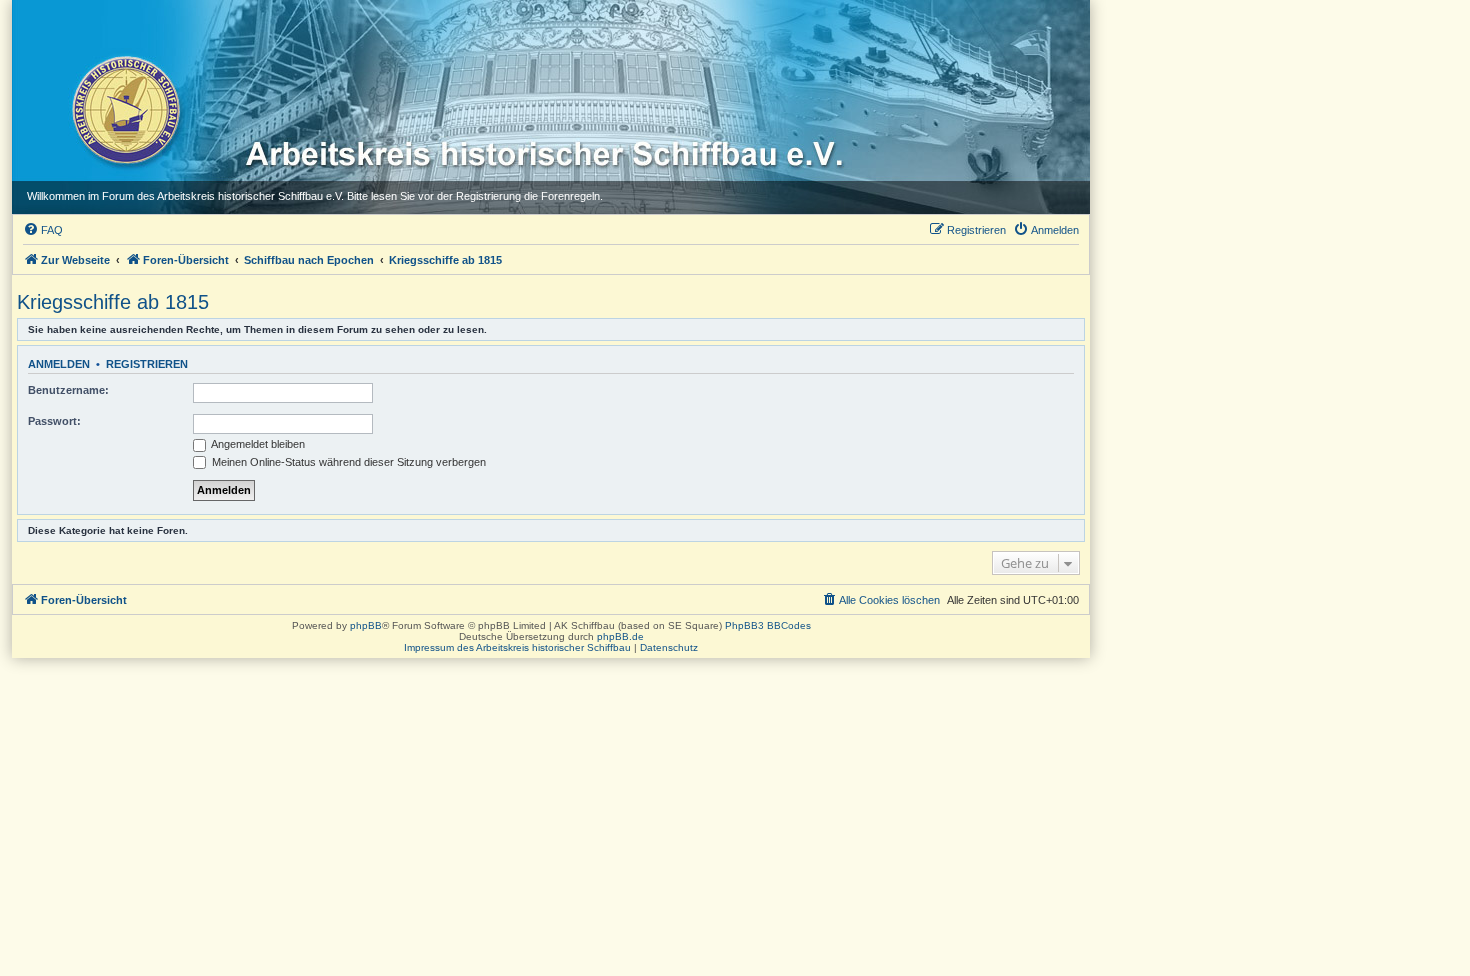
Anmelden (59, 364)
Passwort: (54, 421)
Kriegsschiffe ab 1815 (113, 302)
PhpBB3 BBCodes (768, 625)
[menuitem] (43, 230)
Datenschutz (669, 647)
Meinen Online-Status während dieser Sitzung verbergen (347, 462)
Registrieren (147, 364)
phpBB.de (620, 636)
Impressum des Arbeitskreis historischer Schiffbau (517, 647)
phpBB (366, 625)
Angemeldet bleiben (257, 444)
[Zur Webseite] (124, 109)
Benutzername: (68, 390)
